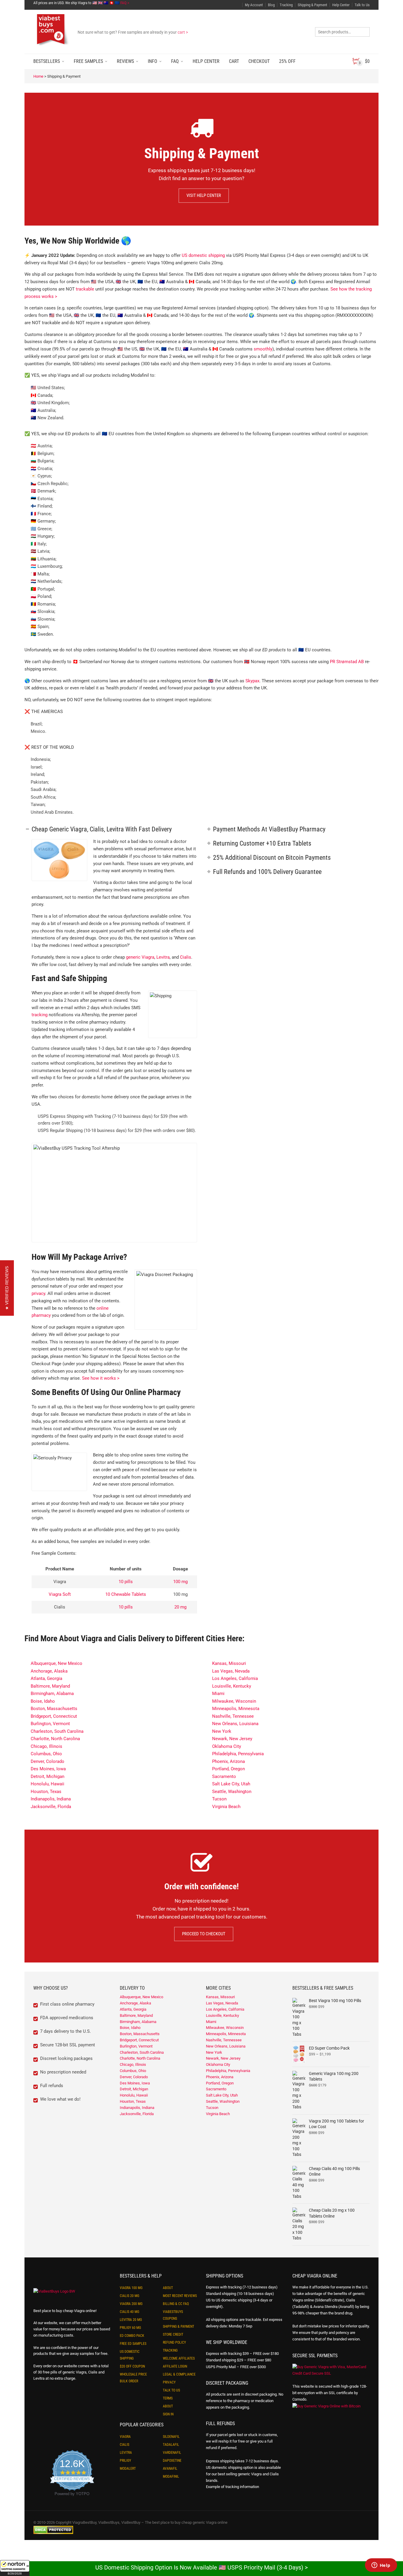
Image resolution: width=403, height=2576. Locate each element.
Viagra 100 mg (131, 2288)
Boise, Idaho (43, 1701)
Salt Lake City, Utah (231, 1784)
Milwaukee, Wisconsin (234, 1701)
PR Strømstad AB (347, 662)
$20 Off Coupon (132, 2366)
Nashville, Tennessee (233, 1716)
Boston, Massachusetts (54, 1709)
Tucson (219, 1799)
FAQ (175, 61)
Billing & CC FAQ (176, 2304)
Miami (218, 1694)
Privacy (169, 2382)
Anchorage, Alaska (49, 1671)
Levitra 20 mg (131, 2320)
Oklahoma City (227, 1746)
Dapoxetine (172, 2461)
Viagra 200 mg (131, 2304)
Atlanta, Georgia (46, 1678)
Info (153, 61)
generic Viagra (140, 957)
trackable (85, 289)
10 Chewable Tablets (126, 1594)
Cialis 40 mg (130, 2312)
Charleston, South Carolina (57, 1731)
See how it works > (101, 1378)
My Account (254, 5)
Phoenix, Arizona (228, 1761)
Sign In (168, 2414)
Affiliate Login (175, 2366)
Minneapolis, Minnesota (236, 1709)
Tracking (286, 5)
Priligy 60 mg (130, 2328)
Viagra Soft (60, 1594)
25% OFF (287, 61)
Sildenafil (171, 2437)
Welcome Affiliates (179, 2358)
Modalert (128, 2469)
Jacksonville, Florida (51, 1807)
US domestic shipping (203, 255)
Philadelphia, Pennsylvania (238, 1754)
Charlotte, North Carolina (55, 1739)
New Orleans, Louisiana (235, 1724)
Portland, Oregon (228, 1769)
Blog (271, 5)
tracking (40, 1015)
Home (38, 76)
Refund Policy (174, 2342)
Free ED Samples (133, 2344)
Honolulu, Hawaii (47, 1784)
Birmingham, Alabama (52, 1694)
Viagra (125, 2437)
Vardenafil (172, 2453)
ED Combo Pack (132, 2336)
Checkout (259, 61)
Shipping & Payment (312, 5)
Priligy (125, 2461)
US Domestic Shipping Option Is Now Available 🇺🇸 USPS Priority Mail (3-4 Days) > (201, 2567)
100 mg (180, 1582)
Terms (168, 2398)
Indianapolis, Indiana (51, 1799)
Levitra (163, 957)
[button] (15, 2568)
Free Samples (88, 61)
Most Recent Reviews (180, 2296)
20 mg (180, 1607)
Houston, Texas (46, 1792)
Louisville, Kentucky (232, 1686)
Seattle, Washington (232, 1792)
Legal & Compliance (179, 2374)
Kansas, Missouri (229, 1663)
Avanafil (170, 2469)
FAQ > (125, 3)
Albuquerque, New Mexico (56, 1663)
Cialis (186, 957)
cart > (183, 32)
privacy (38, 1293)
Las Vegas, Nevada (231, 1671)
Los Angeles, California (235, 1678)
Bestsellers (47, 61)
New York (222, 1731)
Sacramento (224, 1776)
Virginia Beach (226, 1807)
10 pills (126, 1582)
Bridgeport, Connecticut (54, 1716)
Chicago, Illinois (46, 1746)
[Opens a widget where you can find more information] (381, 2566)
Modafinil (171, 2477)
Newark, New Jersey (232, 1739)
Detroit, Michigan (47, 1776)
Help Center (341, 5)
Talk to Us (362, 5)
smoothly (263, 349)
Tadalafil (171, 2445)
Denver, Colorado (47, 1761)
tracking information (242, 2487)
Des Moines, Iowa (48, 1769)
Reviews (125, 61)
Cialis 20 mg (130, 2296)
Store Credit (173, 2334)
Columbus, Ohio (46, 1754)
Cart (234, 61)
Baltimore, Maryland (50, 1686)
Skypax (252, 681)
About (168, 2288)
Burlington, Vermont (50, 1724)
